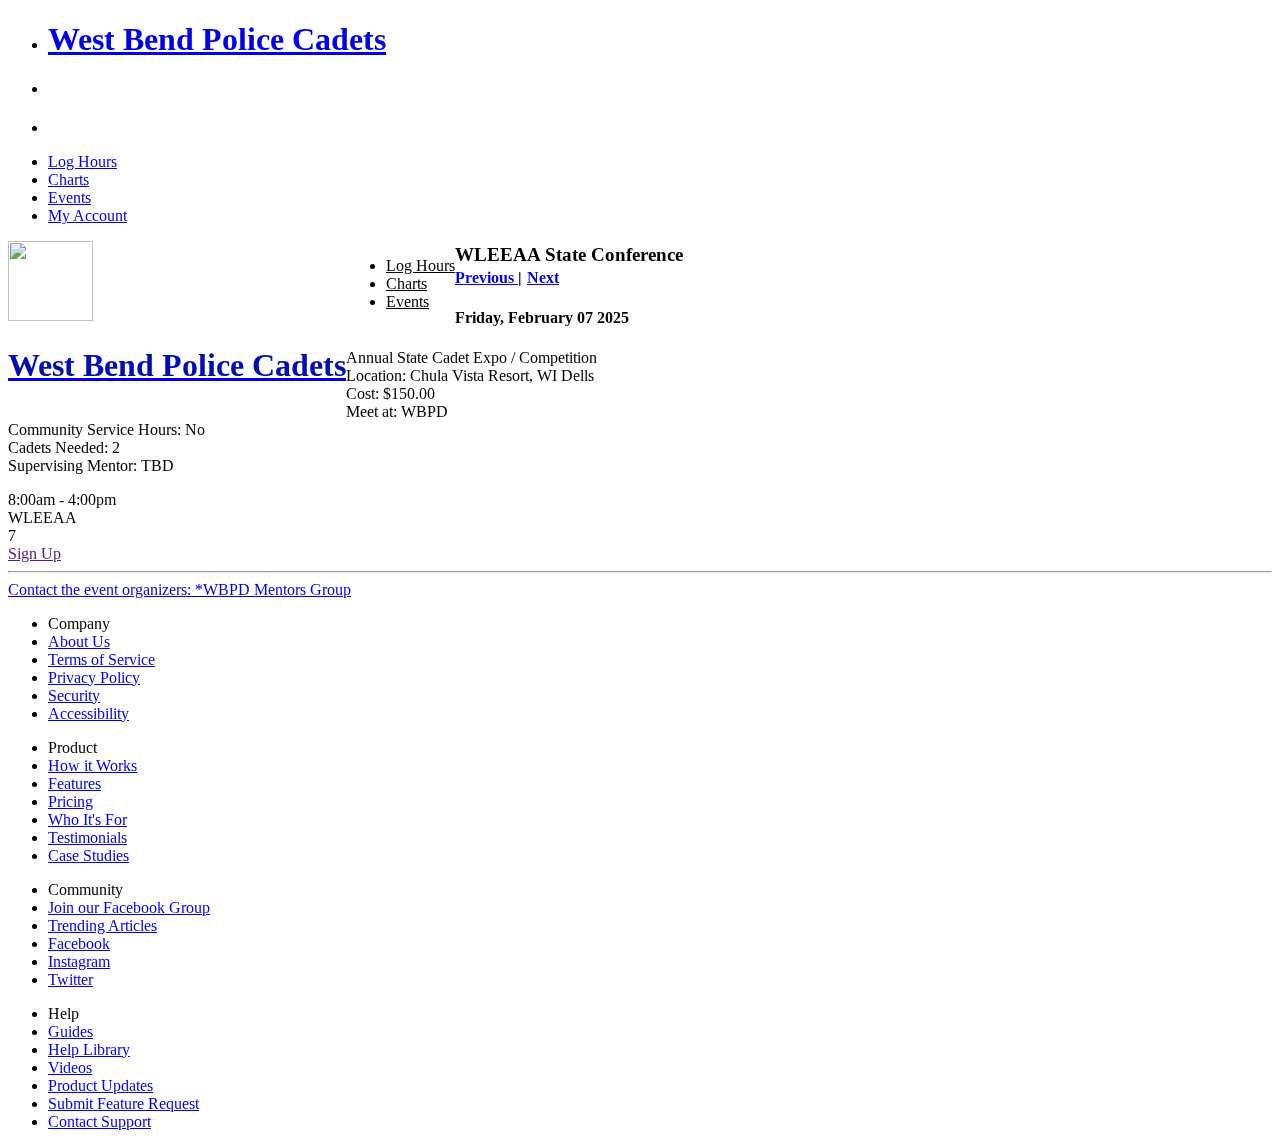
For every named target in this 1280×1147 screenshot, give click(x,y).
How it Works (92, 765)
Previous (486, 277)
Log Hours (82, 161)
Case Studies (88, 855)
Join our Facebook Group (129, 907)
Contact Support (99, 1121)
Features (74, 783)
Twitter (70, 979)
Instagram (79, 961)
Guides (70, 1031)
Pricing (70, 801)
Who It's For (87, 819)
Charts (68, 179)
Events (69, 197)
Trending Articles (102, 925)
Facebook (79, 943)
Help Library (89, 1049)
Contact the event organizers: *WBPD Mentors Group (179, 589)
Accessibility (88, 713)
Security (74, 695)
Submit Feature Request (123, 1103)
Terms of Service (101, 659)
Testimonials (87, 837)
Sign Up (34, 553)
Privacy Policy (94, 677)
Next (543, 277)
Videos (70, 1067)
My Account (87, 215)
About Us (79, 641)
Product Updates (100, 1085)
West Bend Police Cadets (217, 39)
